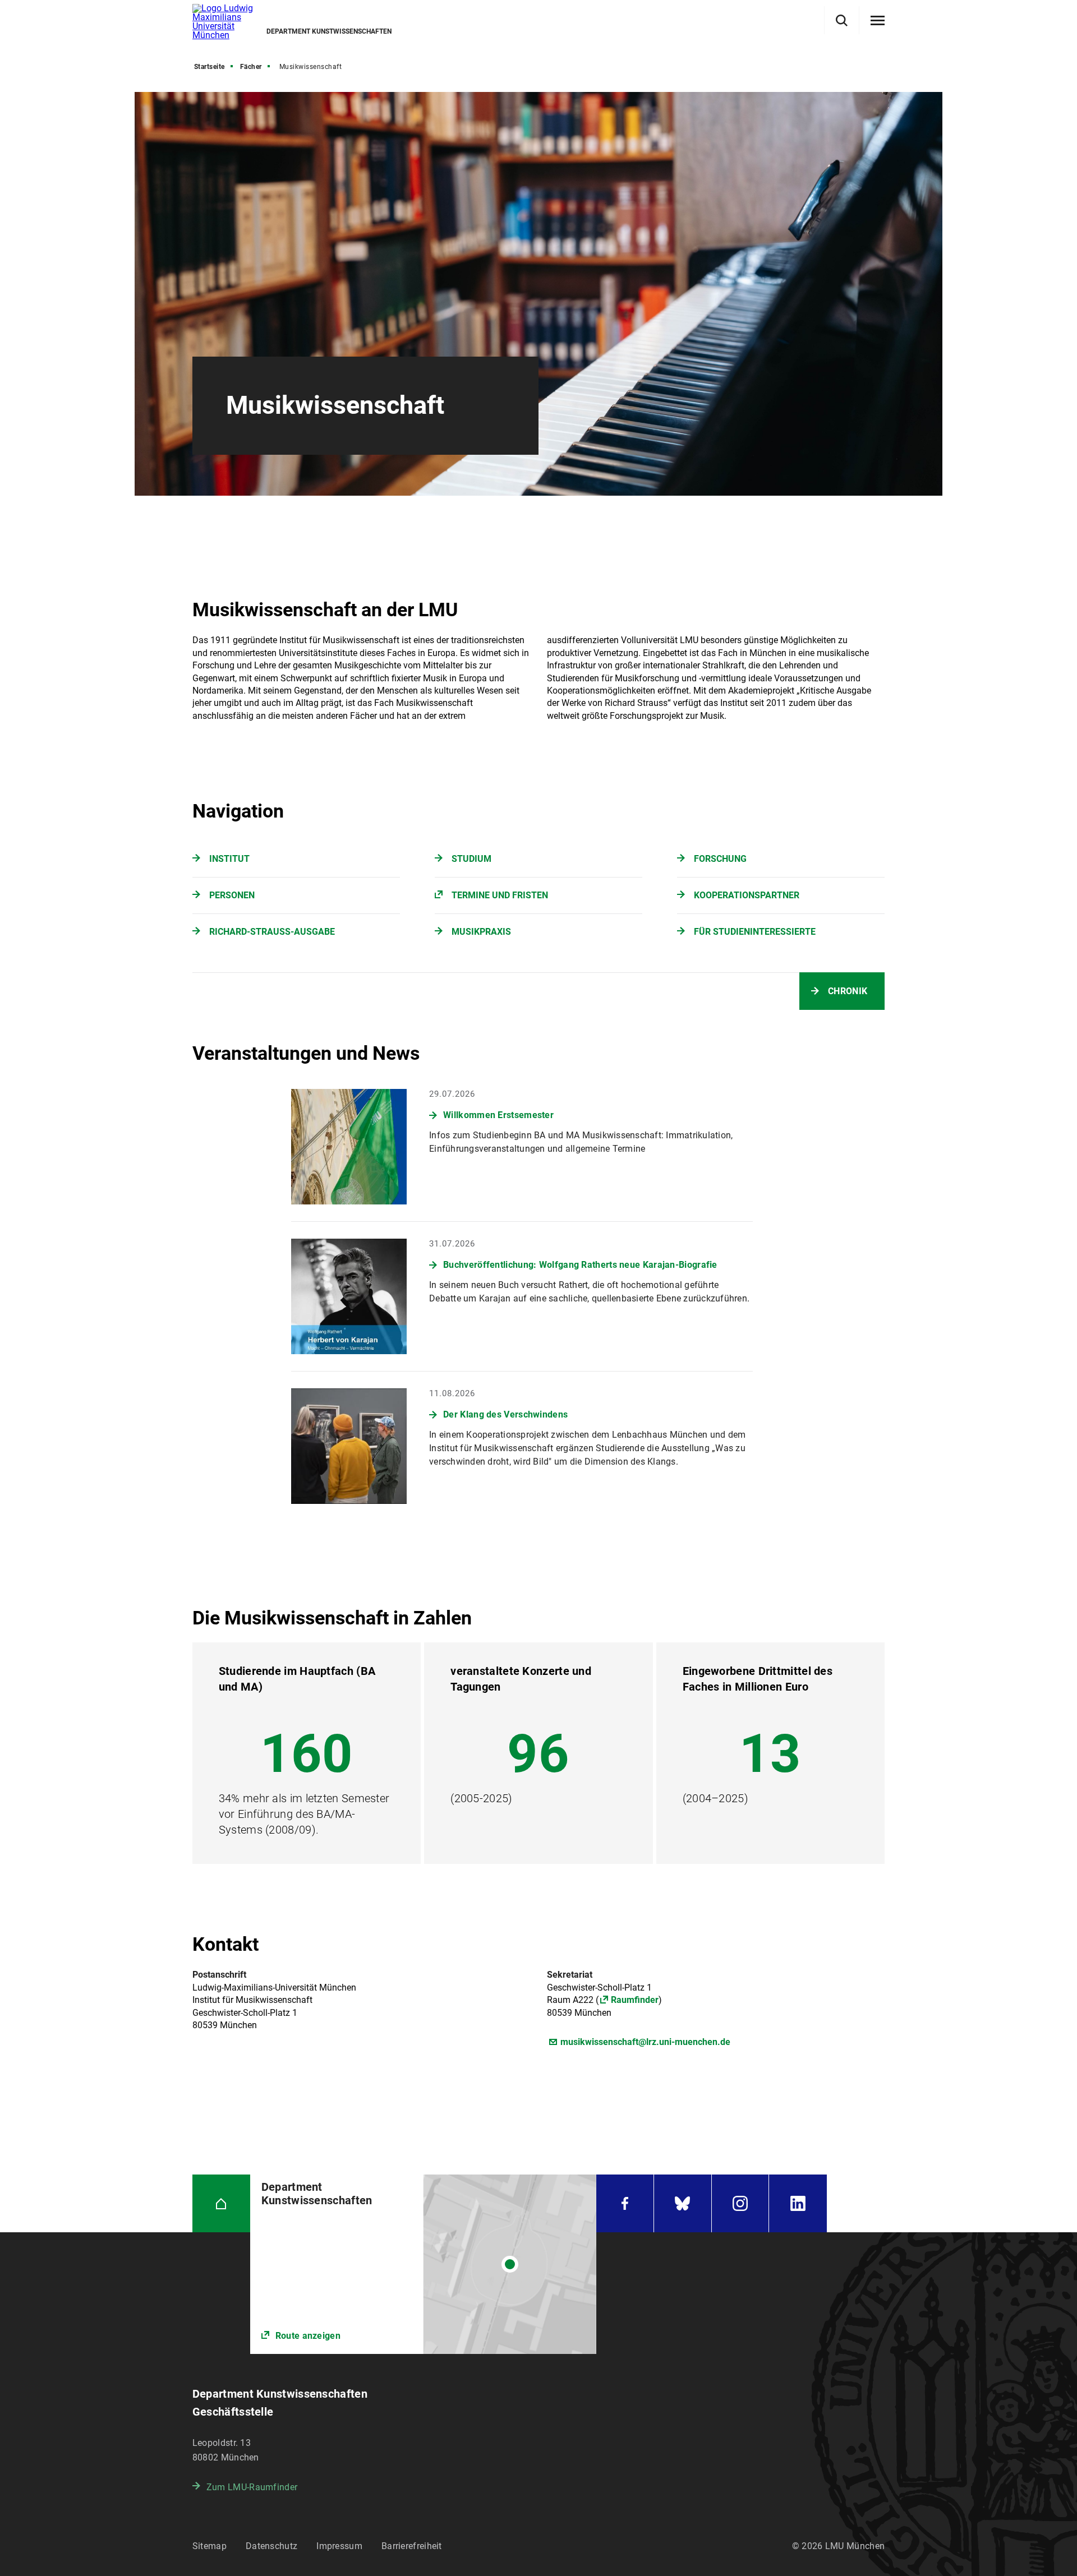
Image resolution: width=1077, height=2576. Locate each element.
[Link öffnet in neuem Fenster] (423, 2264)
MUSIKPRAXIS (481, 932)
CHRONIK (848, 991)
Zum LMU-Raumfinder (252, 2487)
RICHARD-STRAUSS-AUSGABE (272, 932)
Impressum (339, 2546)
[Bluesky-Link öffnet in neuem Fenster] (683, 2203)
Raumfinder (635, 2000)
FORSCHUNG (720, 859)
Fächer (251, 67)
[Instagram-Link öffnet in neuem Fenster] (740, 2203)
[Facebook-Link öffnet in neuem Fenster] (625, 2203)
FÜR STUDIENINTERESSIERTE (755, 932)
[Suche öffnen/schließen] (842, 20)
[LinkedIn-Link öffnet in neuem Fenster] (798, 2203)
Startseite (210, 67)
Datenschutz (271, 2546)
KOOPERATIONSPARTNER (747, 895)
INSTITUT (229, 859)
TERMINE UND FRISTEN (500, 895)
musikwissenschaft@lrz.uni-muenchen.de (645, 2042)
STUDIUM (471, 859)
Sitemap (210, 2546)
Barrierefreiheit (412, 2546)
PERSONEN (232, 895)
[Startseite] (221, 2203)
